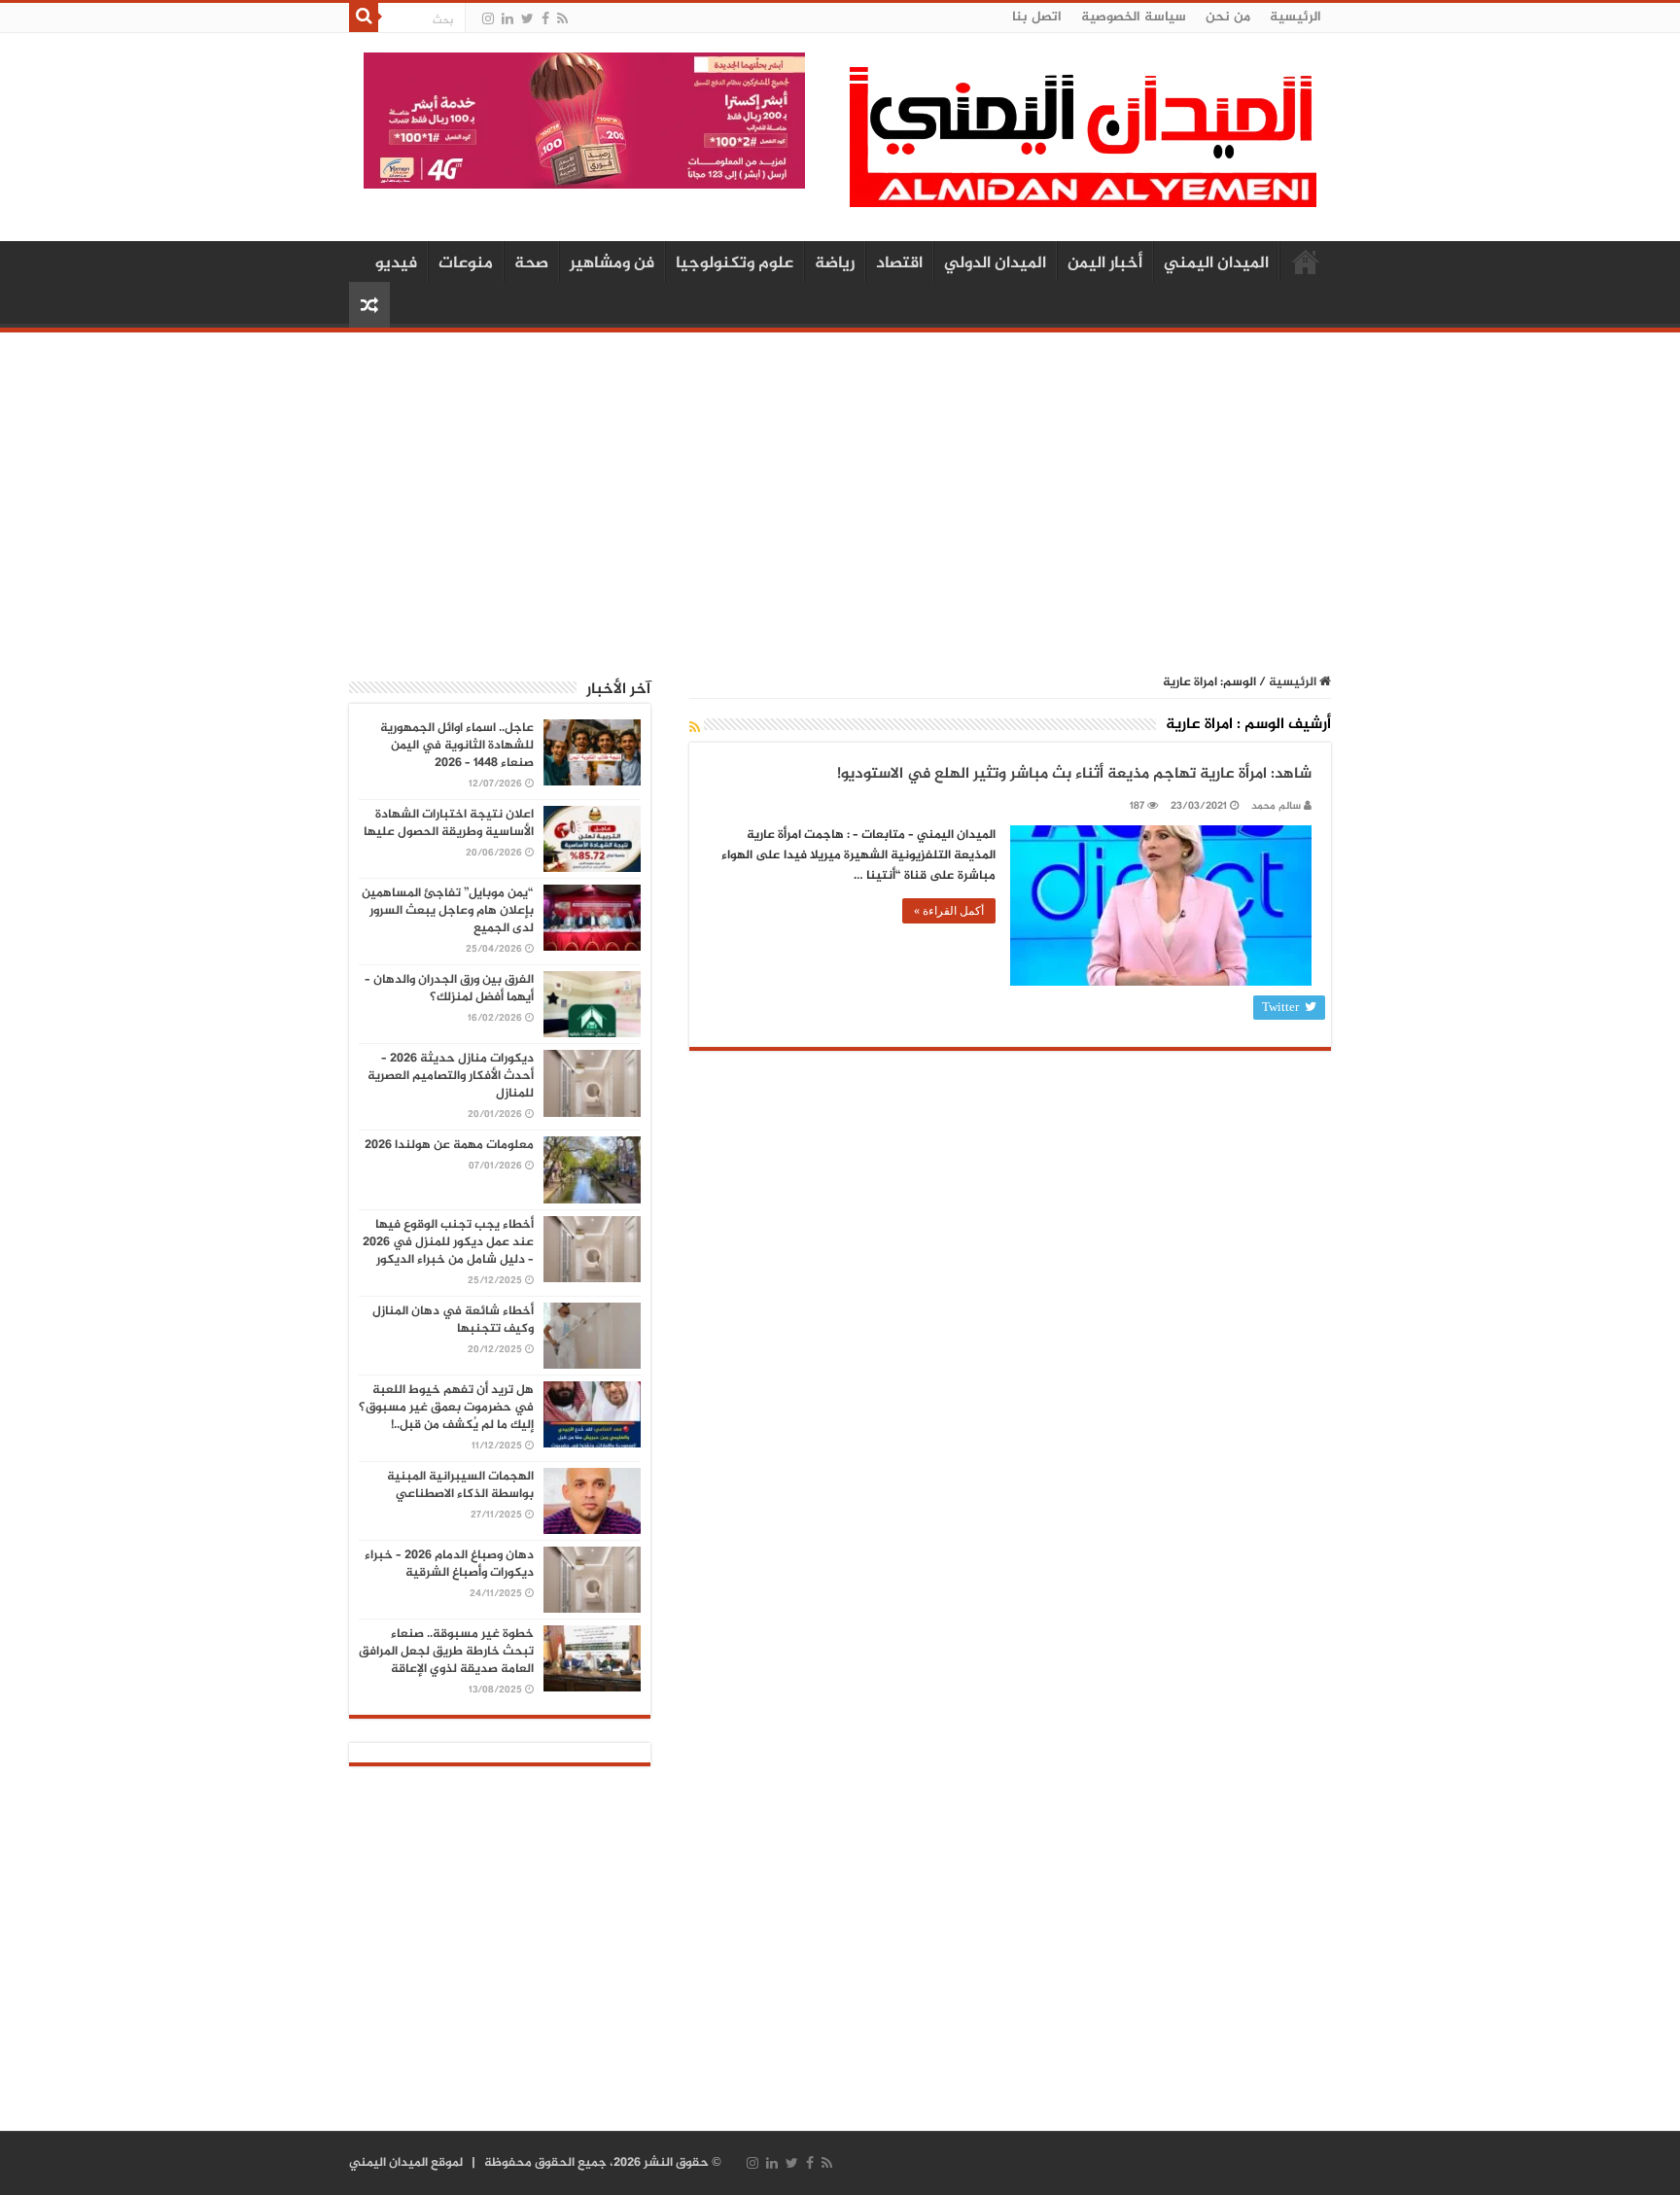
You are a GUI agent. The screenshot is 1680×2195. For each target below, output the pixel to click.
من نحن (1228, 17)
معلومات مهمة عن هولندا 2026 (449, 1145)
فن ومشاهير (612, 263)
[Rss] (562, 19)
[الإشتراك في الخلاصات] (695, 729)
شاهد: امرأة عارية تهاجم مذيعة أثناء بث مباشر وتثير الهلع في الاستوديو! (1074, 774)
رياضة (835, 263)
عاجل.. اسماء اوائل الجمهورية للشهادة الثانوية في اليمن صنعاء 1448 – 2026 (457, 746)
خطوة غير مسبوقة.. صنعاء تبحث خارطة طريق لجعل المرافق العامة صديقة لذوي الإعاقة (446, 1652)
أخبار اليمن (1105, 263)
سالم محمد (1276, 806)
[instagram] (488, 19)
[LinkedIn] (507, 19)
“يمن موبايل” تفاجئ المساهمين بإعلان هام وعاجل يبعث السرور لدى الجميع (448, 911)
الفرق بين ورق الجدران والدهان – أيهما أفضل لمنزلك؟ (449, 989)
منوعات (466, 263)
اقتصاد (899, 263)
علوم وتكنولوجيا (735, 263)
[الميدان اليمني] (1083, 145)
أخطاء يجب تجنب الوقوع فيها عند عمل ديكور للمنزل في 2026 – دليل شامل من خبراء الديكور (448, 1242)
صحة (531, 263)
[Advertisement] (840, 493)
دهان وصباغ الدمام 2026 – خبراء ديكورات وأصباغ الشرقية (449, 1564)
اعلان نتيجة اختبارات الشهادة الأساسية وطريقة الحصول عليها (449, 823)
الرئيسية (1295, 17)
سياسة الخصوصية (1134, 17)
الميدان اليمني (1216, 263)
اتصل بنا (1037, 17)
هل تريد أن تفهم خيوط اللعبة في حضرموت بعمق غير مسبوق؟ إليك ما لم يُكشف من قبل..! (446, 1408)
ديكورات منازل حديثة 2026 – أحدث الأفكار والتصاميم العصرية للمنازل (451, 1076)
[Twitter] (527, 19)
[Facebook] (545, 19)
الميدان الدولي (995, 263)
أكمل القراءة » (949, 911)
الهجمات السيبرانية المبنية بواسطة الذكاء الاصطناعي (460, 1485)
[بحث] (364, 17)
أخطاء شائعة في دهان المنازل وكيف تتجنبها (453, 1320)
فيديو (396, 263)
